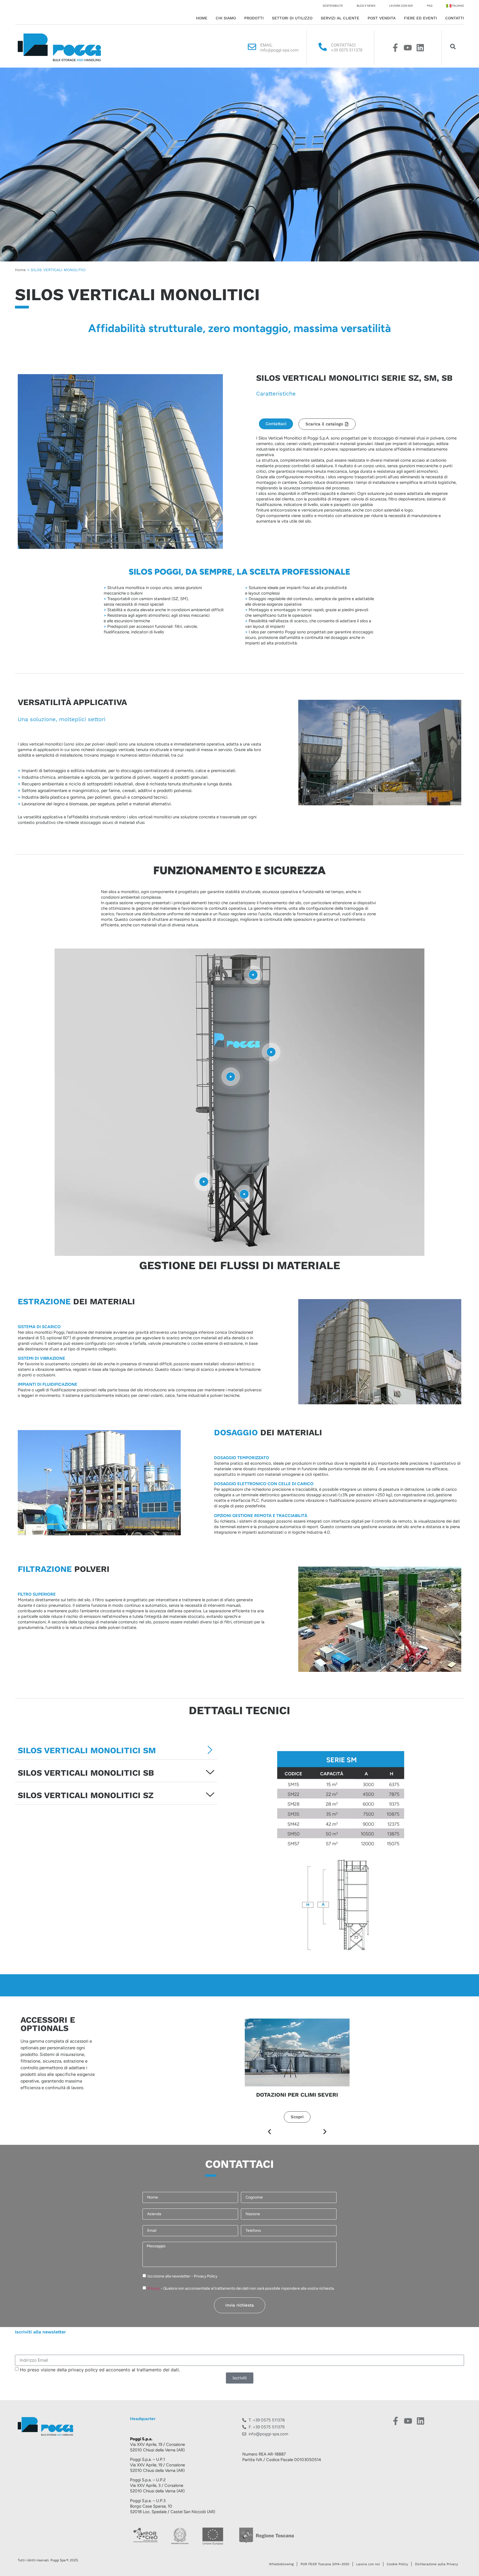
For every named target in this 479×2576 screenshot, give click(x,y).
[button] (269, 2132)
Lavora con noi (401, 6)
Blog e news (366, 6)
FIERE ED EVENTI (420, 18)
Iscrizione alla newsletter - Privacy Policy (182, 2276)
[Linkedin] (420, 48)
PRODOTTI (254, 18)
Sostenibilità (333, 6)
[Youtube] (408, 48)
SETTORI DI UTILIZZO (292, 18)
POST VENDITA (382, 18)
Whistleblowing (281, 2564)
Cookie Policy (397, 2564)
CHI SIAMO (226, 18)
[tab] (116, 1750)
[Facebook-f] (395, 48)
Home (202, 18)
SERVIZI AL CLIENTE (340, 18)
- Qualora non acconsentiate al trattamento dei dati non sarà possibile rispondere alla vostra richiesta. (241, 2288)
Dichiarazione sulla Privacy (436, 2564)
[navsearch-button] (453, 48)
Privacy (154, 2288)
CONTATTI (455, 18)
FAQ (430, 6)
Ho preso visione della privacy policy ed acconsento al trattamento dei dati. (100, 2369)
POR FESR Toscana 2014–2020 (325, 2564)
